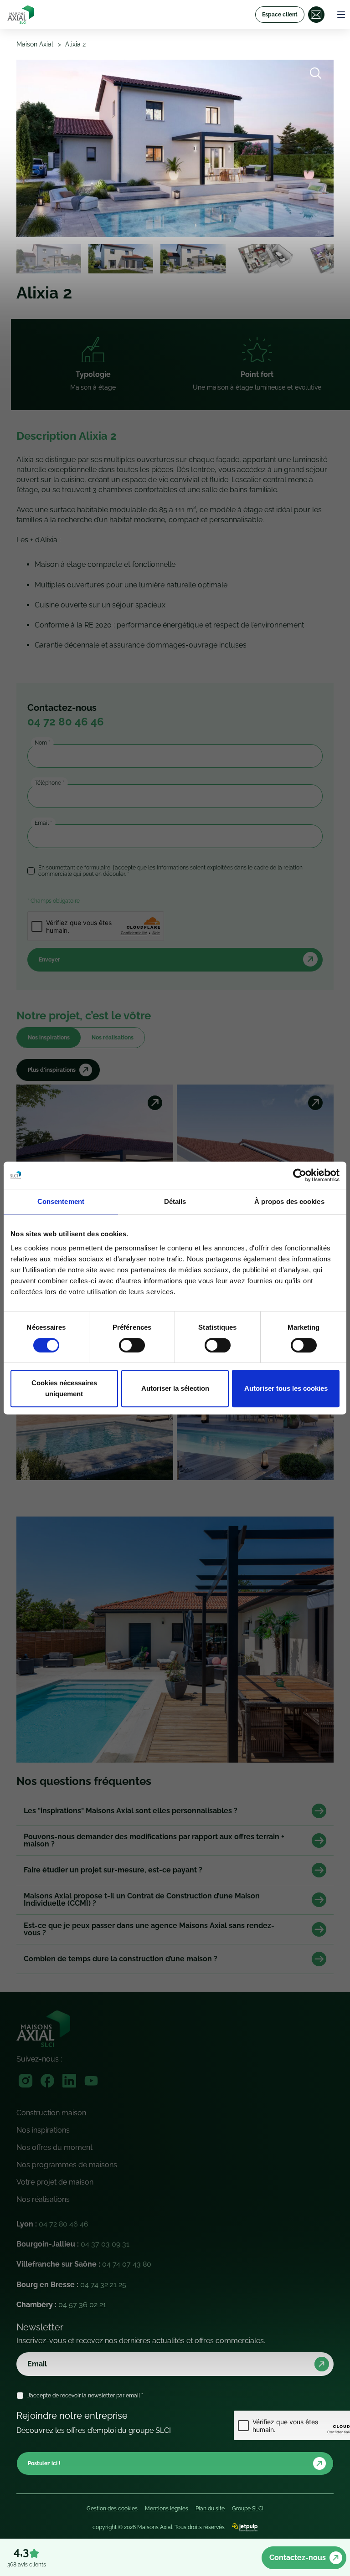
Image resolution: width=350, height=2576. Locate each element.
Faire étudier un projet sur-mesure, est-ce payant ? (113, 1870)
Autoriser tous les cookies (286, 1388)
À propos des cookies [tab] (289, 1201)
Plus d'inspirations (52, 1070)
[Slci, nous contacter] (316, 15)
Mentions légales (167, 2509)
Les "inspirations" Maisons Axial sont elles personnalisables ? (131, 1811)
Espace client (280, 15)
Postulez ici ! (44, 2463)
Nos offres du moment (54, 2147)
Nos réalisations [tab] (113, 1038)
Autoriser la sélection (175, 1388)
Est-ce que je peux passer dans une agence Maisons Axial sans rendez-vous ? (149, 1929)
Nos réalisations (43, 2199)
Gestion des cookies (112, 2509)
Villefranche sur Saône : (84, 2264)
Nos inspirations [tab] (49, 1038)
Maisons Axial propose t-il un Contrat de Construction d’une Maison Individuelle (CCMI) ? (142, 1900)
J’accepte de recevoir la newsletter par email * (85, 2396)
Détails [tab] (175, 1201)
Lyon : (52, 2224)
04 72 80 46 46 (66, 722)
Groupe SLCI (248, 2509)
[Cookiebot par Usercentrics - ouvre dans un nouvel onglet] (300, 1175)
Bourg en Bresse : (71, 2285)
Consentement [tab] (61, 1201)
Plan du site (210, 2509)
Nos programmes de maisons (67, 2165)
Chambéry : (61, 2305)
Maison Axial (35, 44)
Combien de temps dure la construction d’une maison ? (121, 1959)
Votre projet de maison (55, 2182)
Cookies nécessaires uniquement (64, 1388)
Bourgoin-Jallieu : (73, 2244)
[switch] (132, 1345)
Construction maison (51, 2113)
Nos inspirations (43, 2130)
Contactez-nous (298, 2558)
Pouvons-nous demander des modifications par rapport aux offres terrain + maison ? (154, 1841)
